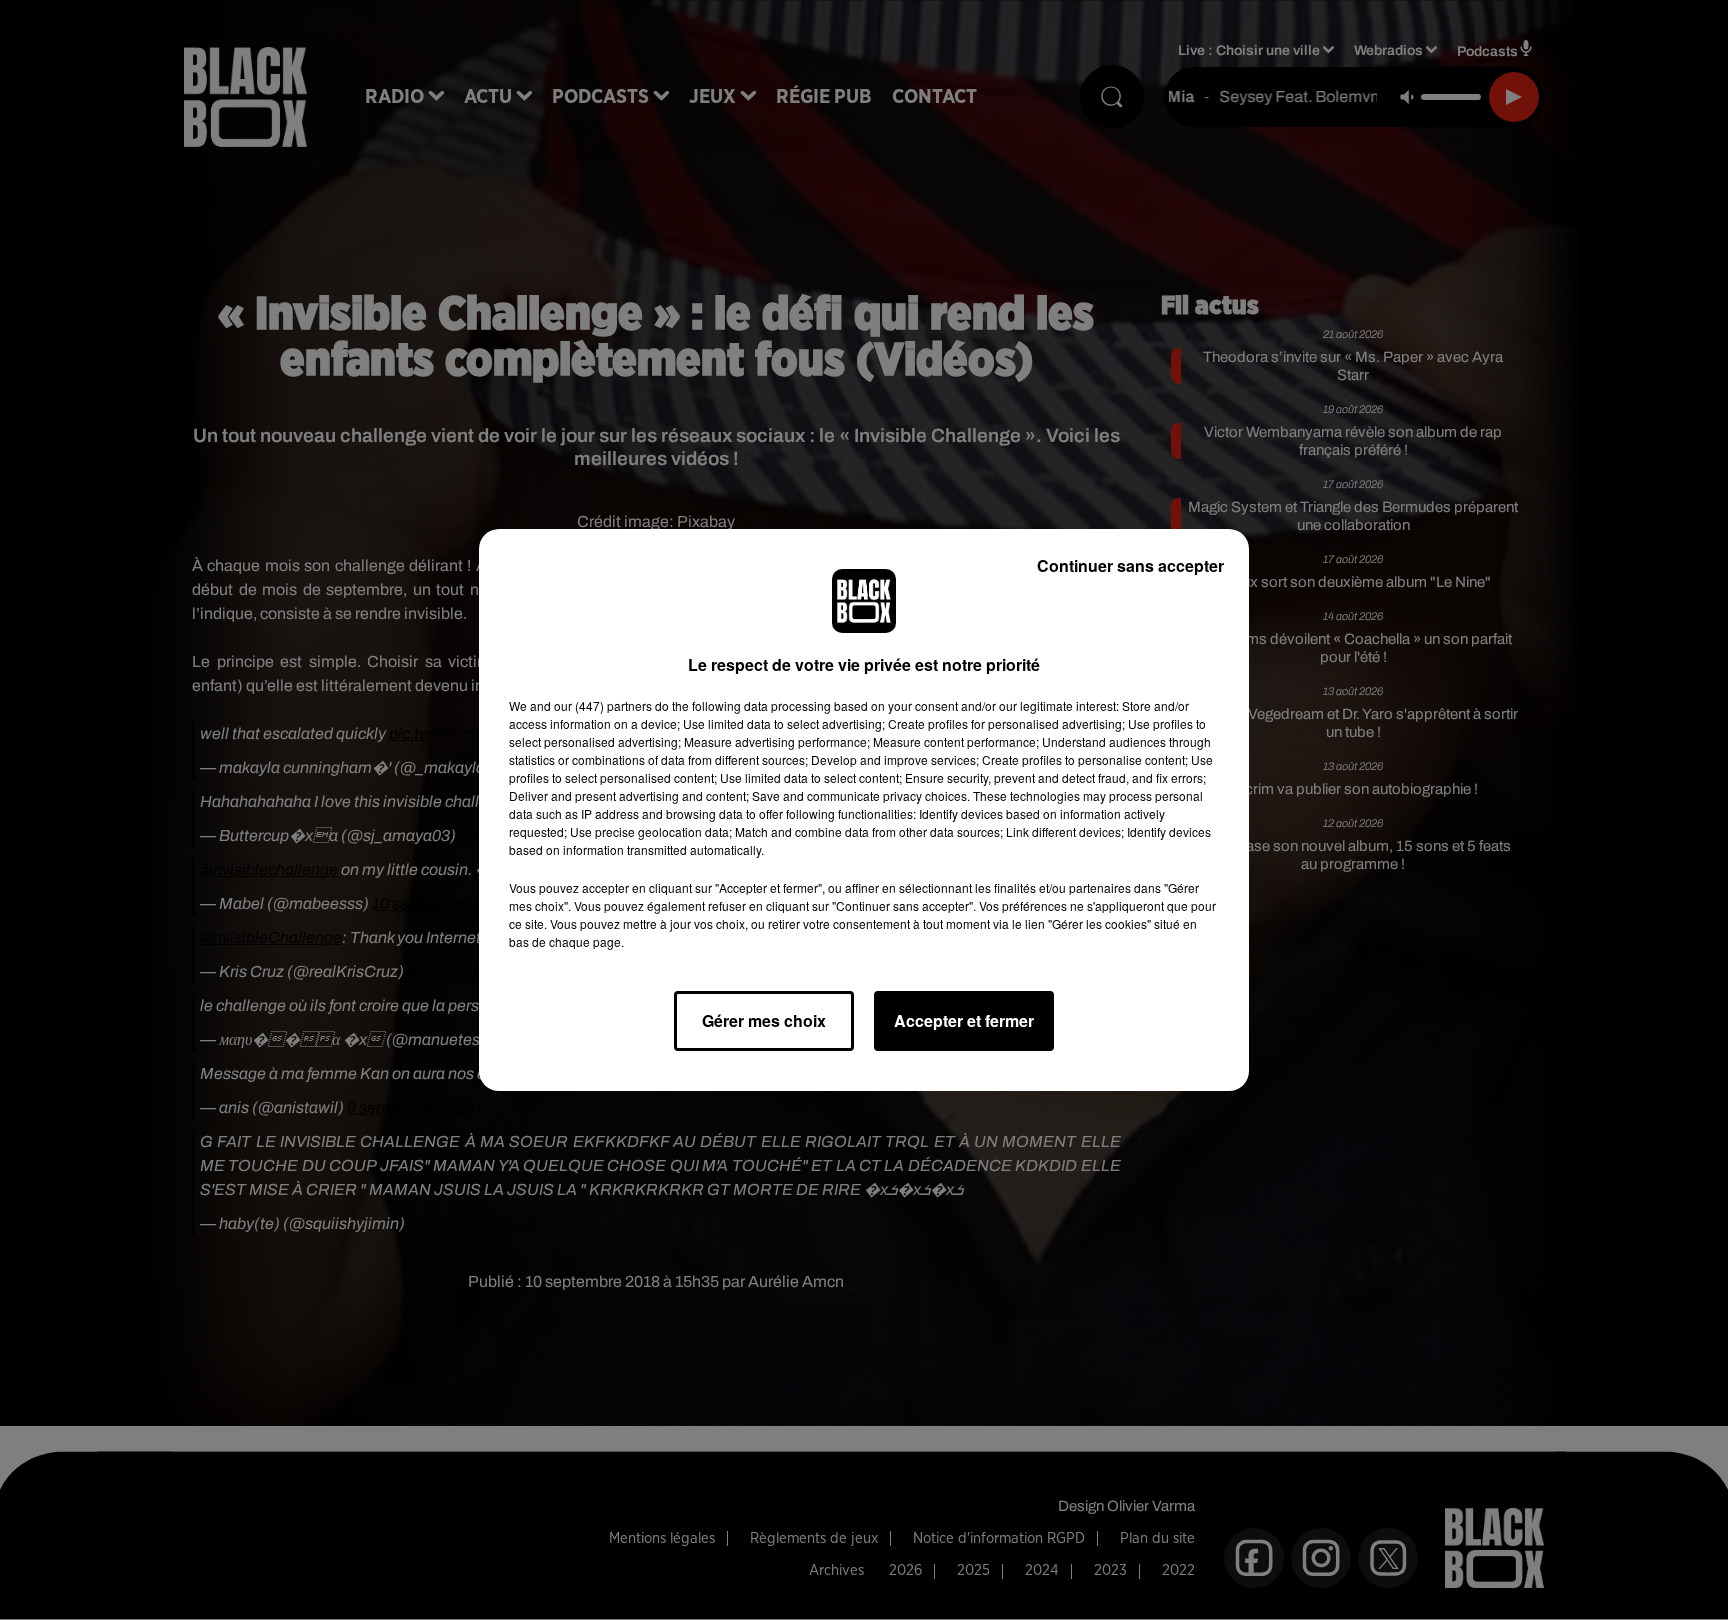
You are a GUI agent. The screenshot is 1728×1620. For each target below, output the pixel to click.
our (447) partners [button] (603, 705)
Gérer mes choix (764, 1020)
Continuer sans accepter (1130, 565)
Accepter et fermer (964, 1020)
